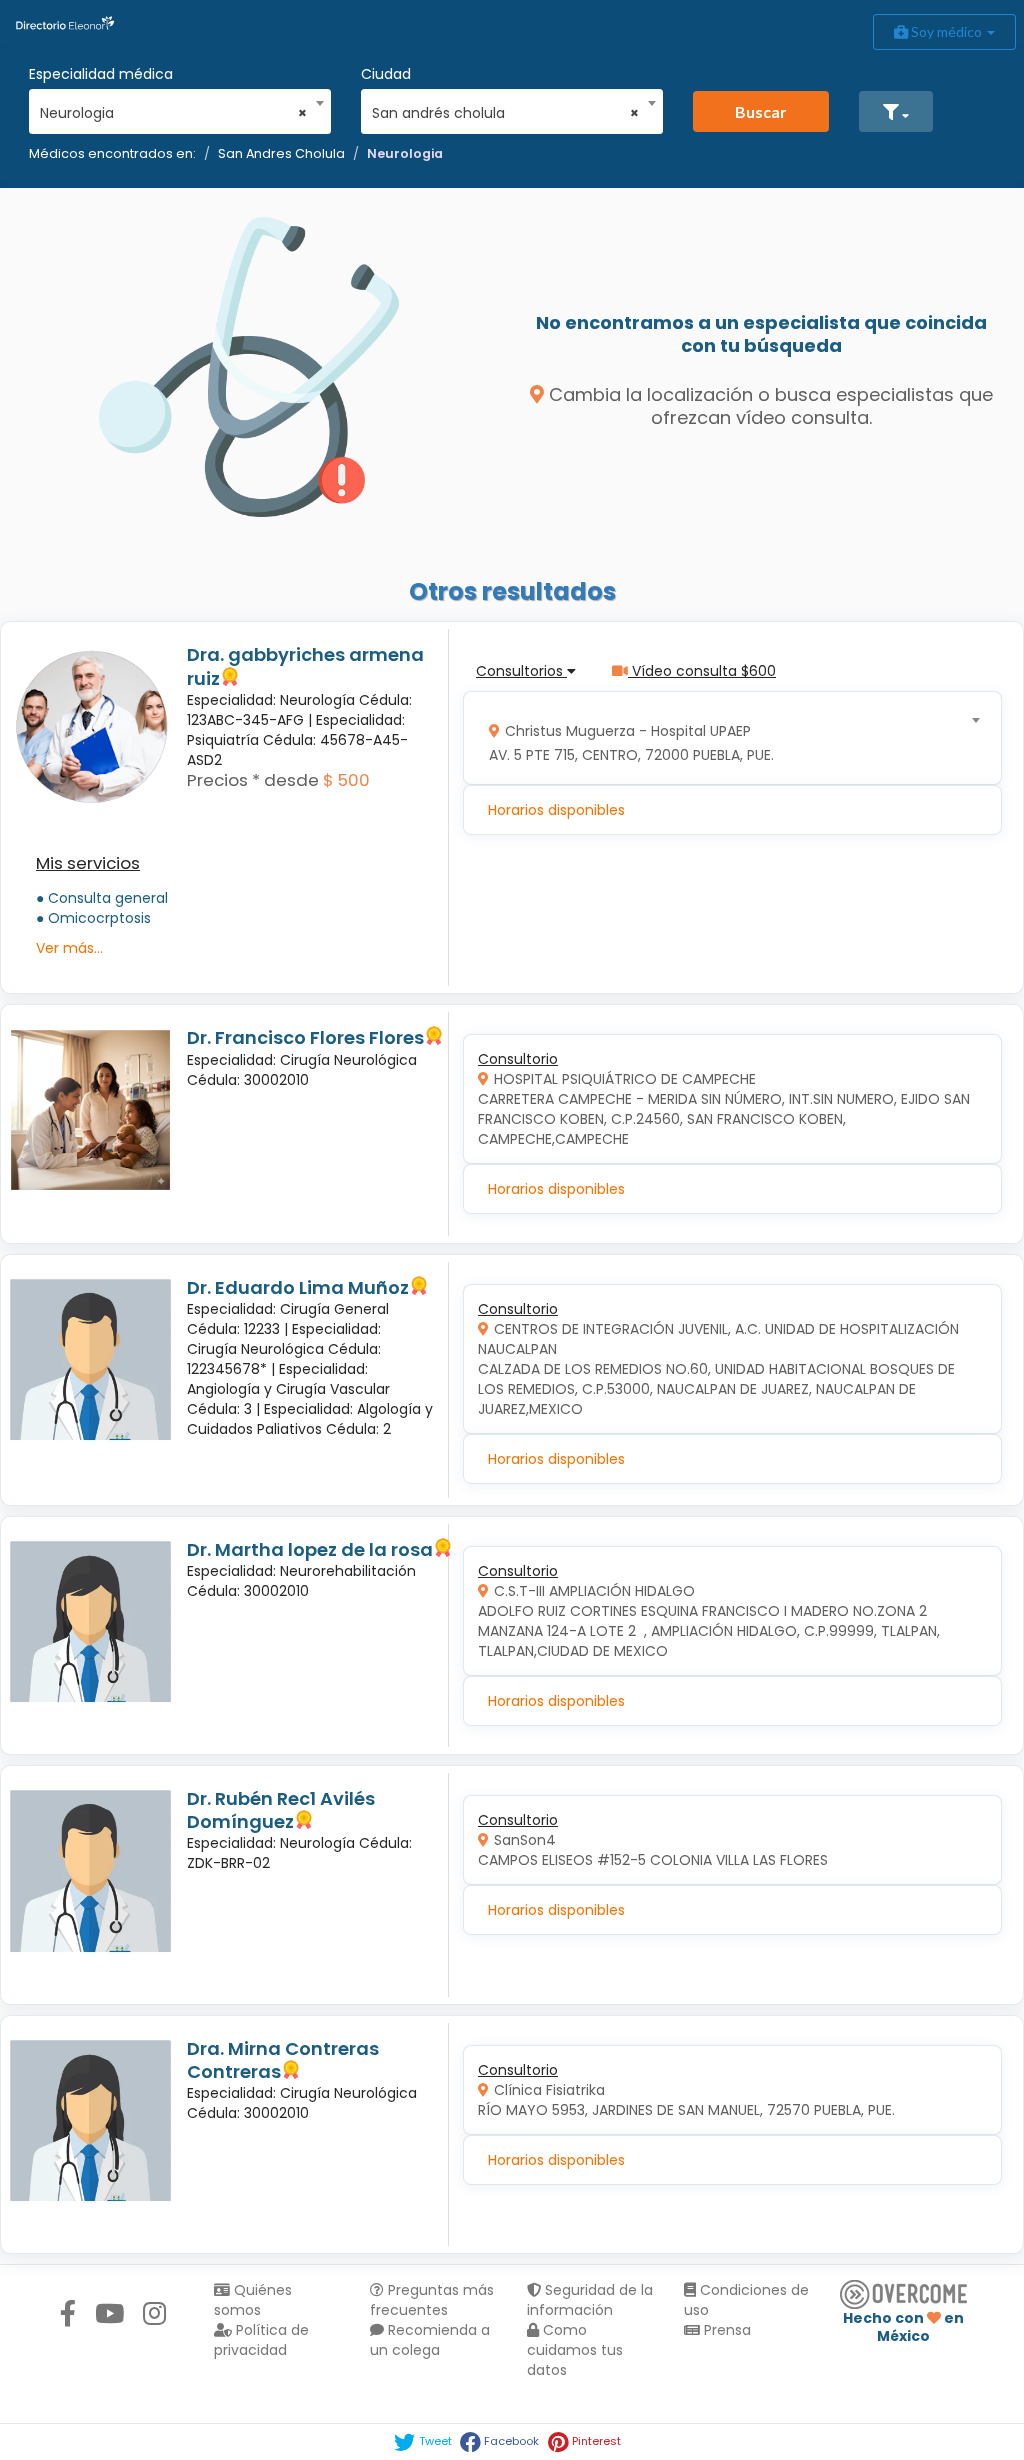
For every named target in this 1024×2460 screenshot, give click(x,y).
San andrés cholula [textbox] (505, 113)
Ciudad (386, 74)
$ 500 (346, 780)
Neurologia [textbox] (173, 113)
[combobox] (173, 108)
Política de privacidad (261, 2340)
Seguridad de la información (590, 2300)
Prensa (725, 2330)
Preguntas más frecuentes (432, 2300)
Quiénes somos (253, 2300)
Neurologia (405, 153)
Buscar (761, 111)
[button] (896, 111)
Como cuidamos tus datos (575, 2350)
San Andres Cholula (281, 153)
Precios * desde (253, 780)
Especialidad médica (101, 74)
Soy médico (946, 31)
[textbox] (726, 738)
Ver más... (69, 948)
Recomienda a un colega (430, 2340)
